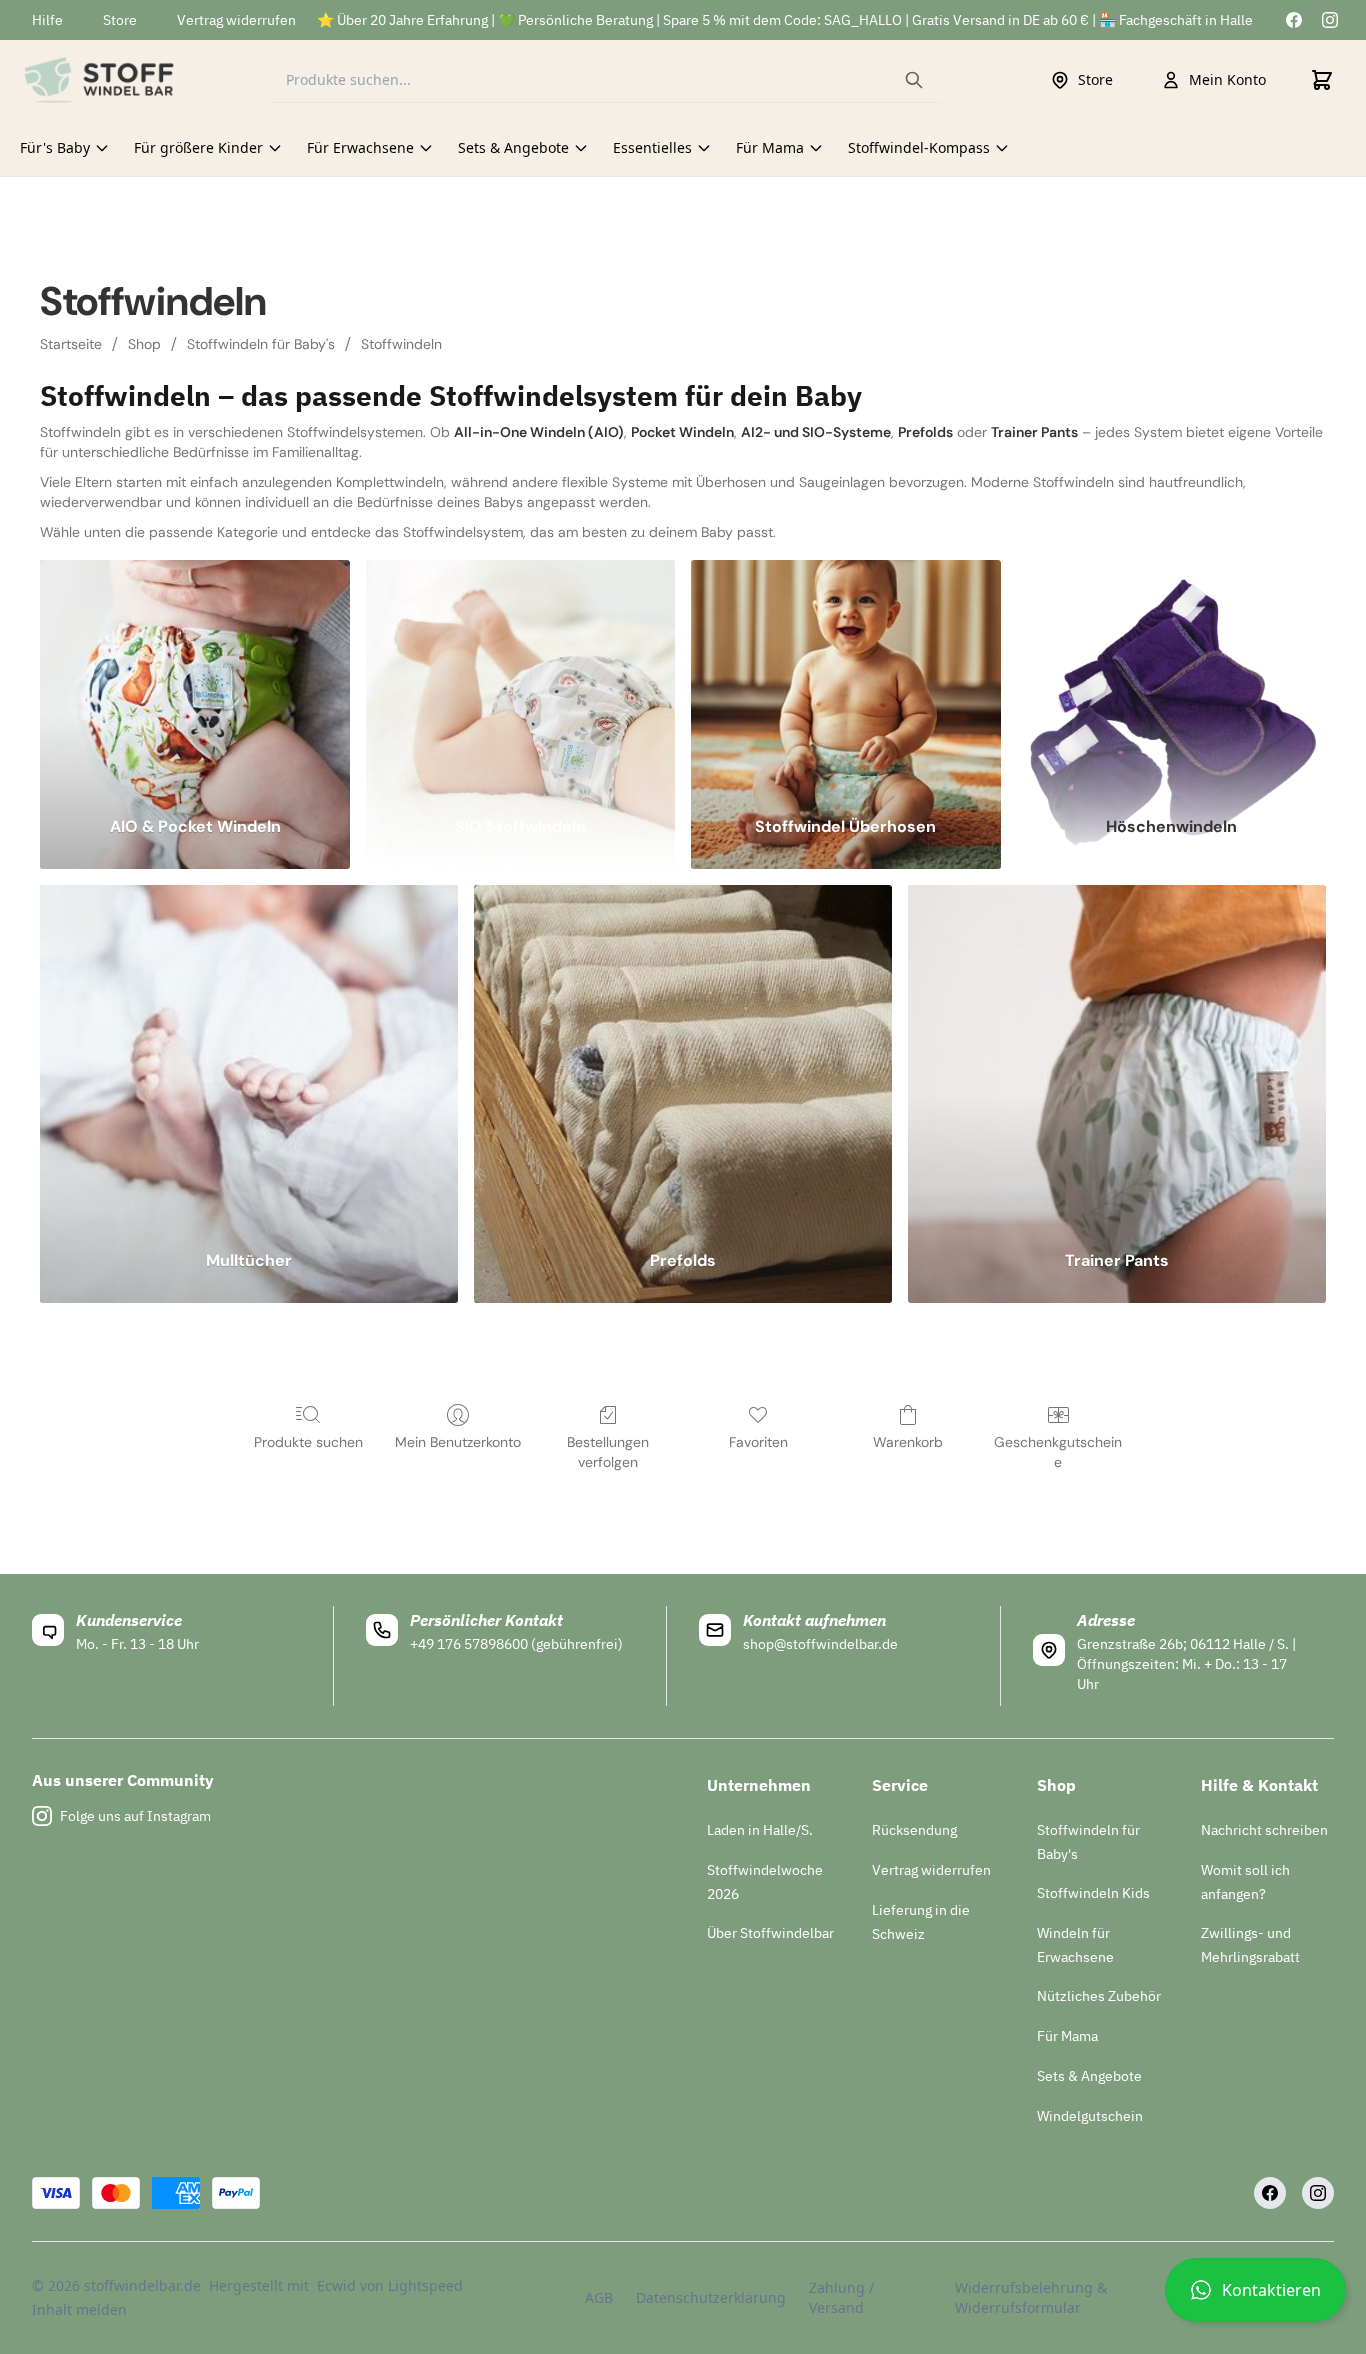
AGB (599, 2297)
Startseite (71, 344)
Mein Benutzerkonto (458, 1442)
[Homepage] (99, 80)
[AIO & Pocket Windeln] (194, 675)
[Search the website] (914, 80)
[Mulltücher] (249, 1054)
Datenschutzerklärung (710, 2297)
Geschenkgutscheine (1058, 1452)
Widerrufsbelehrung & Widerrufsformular (1031, 2297)
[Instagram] (1330, 20)
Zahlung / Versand (841, 2297)
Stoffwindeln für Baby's (261, 344)
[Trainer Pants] (1117, 1054)
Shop (144, 344)
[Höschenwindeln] (1171, 675)
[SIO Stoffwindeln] (520, 675)
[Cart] (1322, 80)
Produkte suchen (308, 1442)
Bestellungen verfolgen (608, 1452)
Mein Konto (1227, 79)
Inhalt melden (79, 2309)
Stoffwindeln (401, 344)
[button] (1255, 2298)
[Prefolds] (683, 1054)
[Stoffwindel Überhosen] (845, 675)
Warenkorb (908, 1442)
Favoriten (758, 1442)
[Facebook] (1294, 20)
